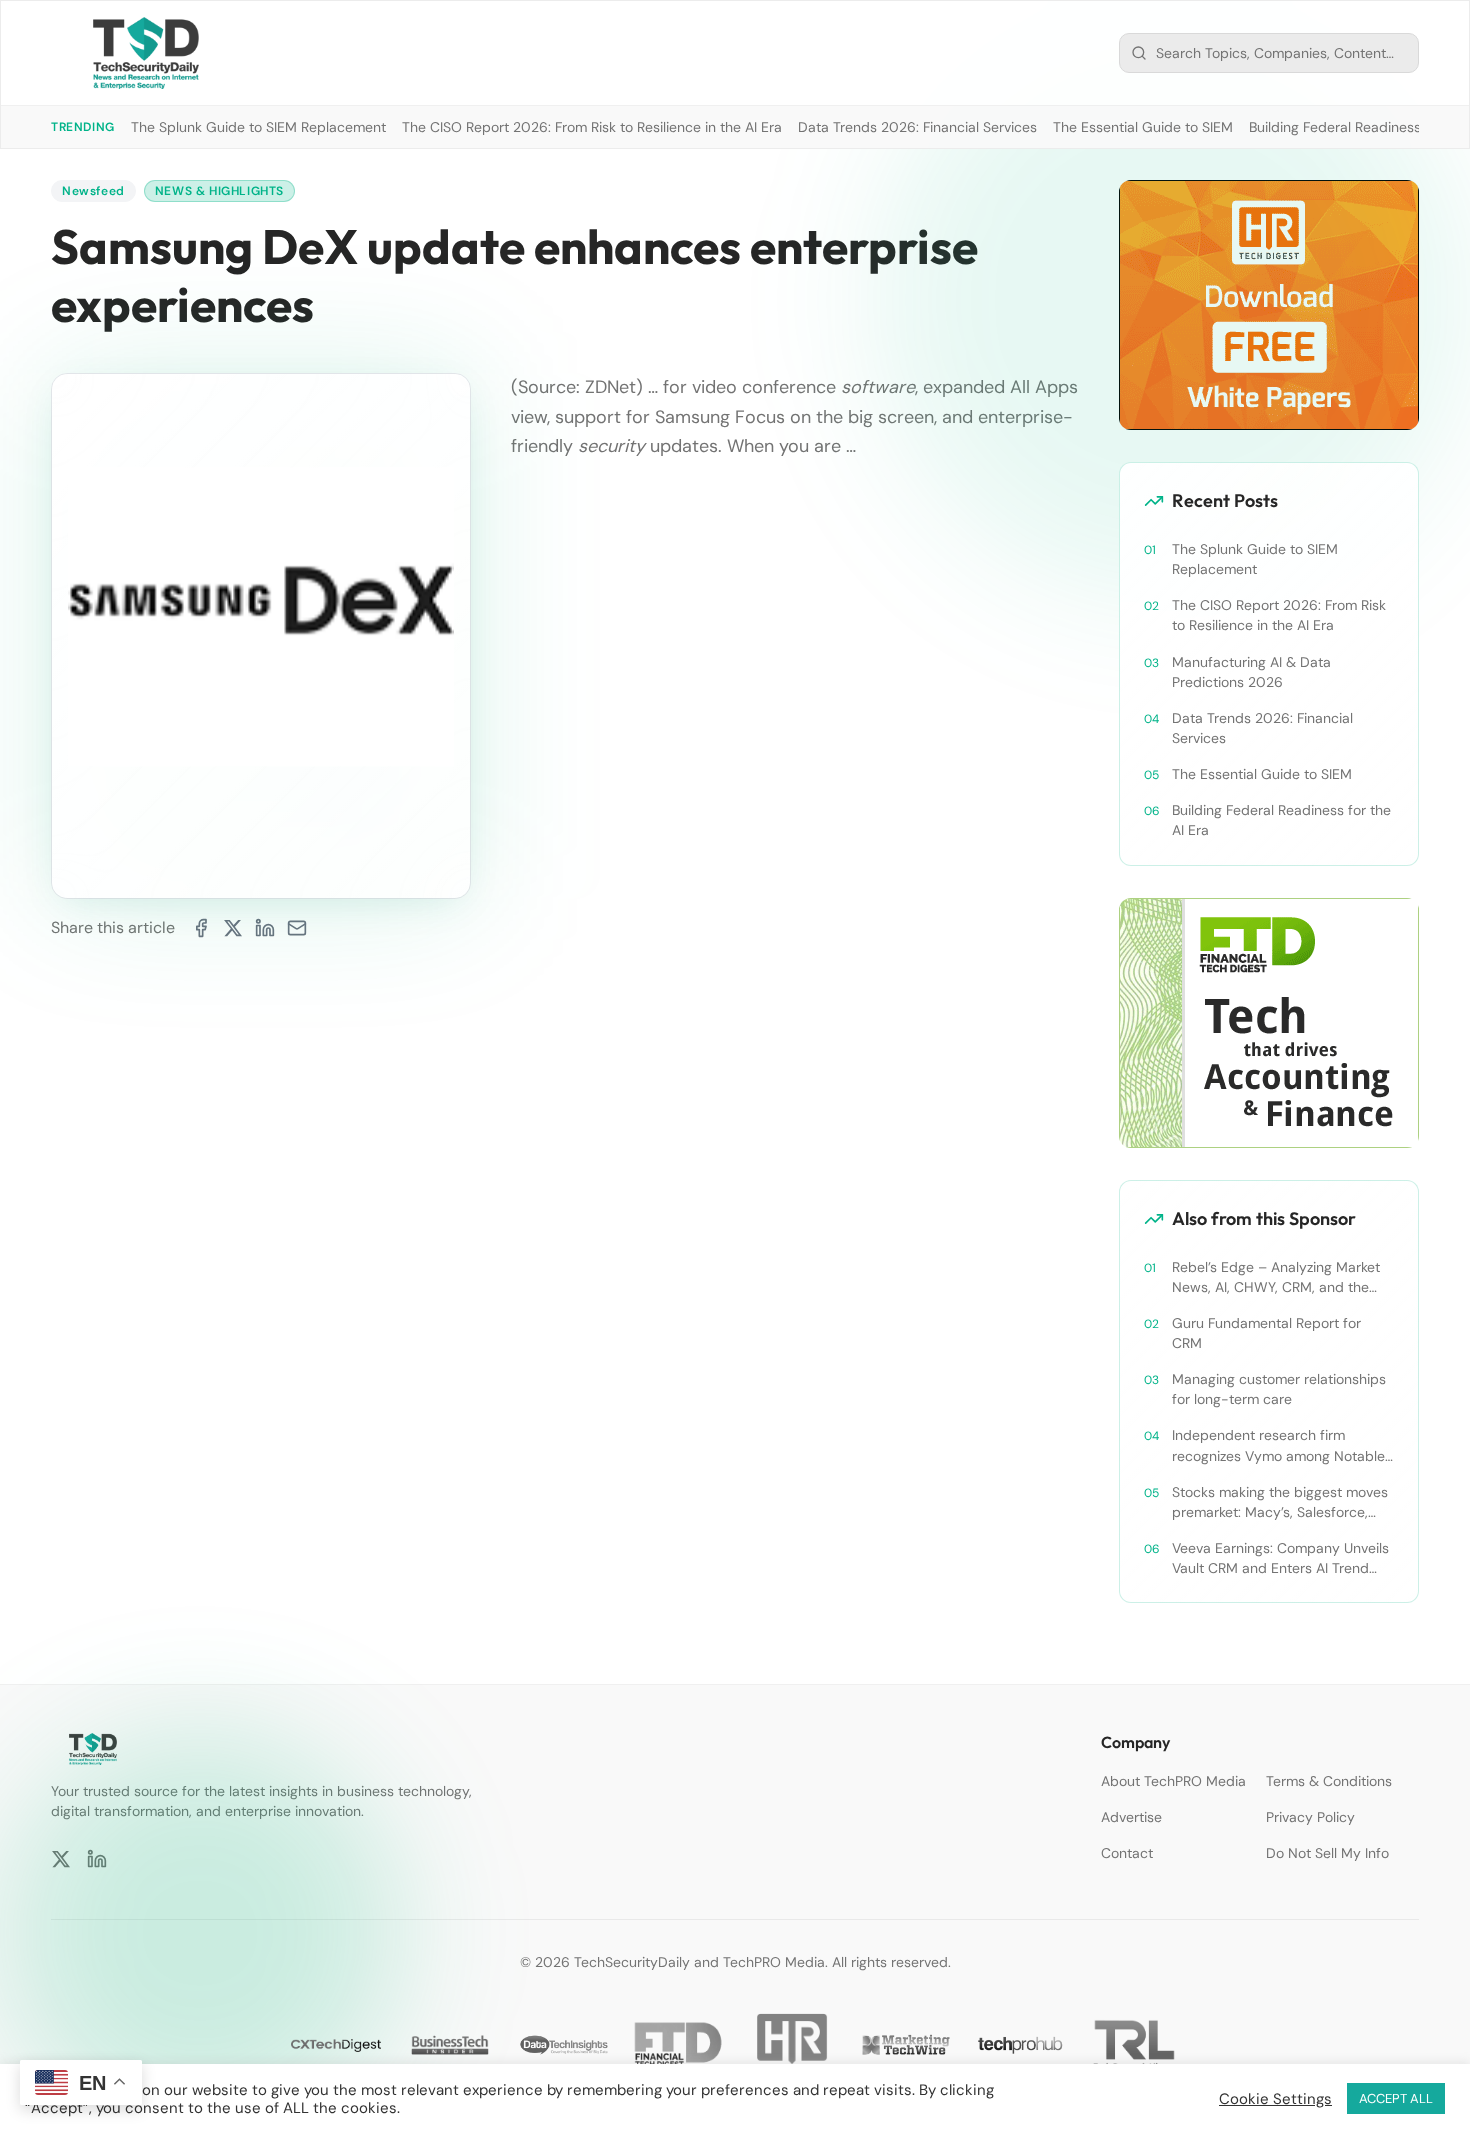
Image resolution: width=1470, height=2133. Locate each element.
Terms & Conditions (1329, 1781)
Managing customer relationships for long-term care (1279, 1389)
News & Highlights (219, 191)
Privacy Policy (1310, 1817)
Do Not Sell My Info (1327, 1853)
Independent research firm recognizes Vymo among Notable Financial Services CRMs (1278, 1445)
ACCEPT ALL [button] (1396, 2098)
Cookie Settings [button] (1275, 2099)
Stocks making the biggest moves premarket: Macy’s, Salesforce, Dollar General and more (1280, 1502)
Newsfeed (93, 191)
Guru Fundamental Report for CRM (1266, 1333)
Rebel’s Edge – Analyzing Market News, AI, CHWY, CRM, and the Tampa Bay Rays (1276, 1277)
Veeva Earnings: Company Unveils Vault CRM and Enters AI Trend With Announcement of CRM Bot (1280, 1558)
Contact (1127, 1853)
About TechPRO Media (1173, 1781)
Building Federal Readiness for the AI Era (1281, 820)
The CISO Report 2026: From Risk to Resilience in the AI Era (592, 127)
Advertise (1131, 1817)
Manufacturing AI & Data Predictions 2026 (1251, 672)
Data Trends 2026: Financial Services (917, 127)
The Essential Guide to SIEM (1143, 127)
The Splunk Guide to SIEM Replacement (258, 127)
